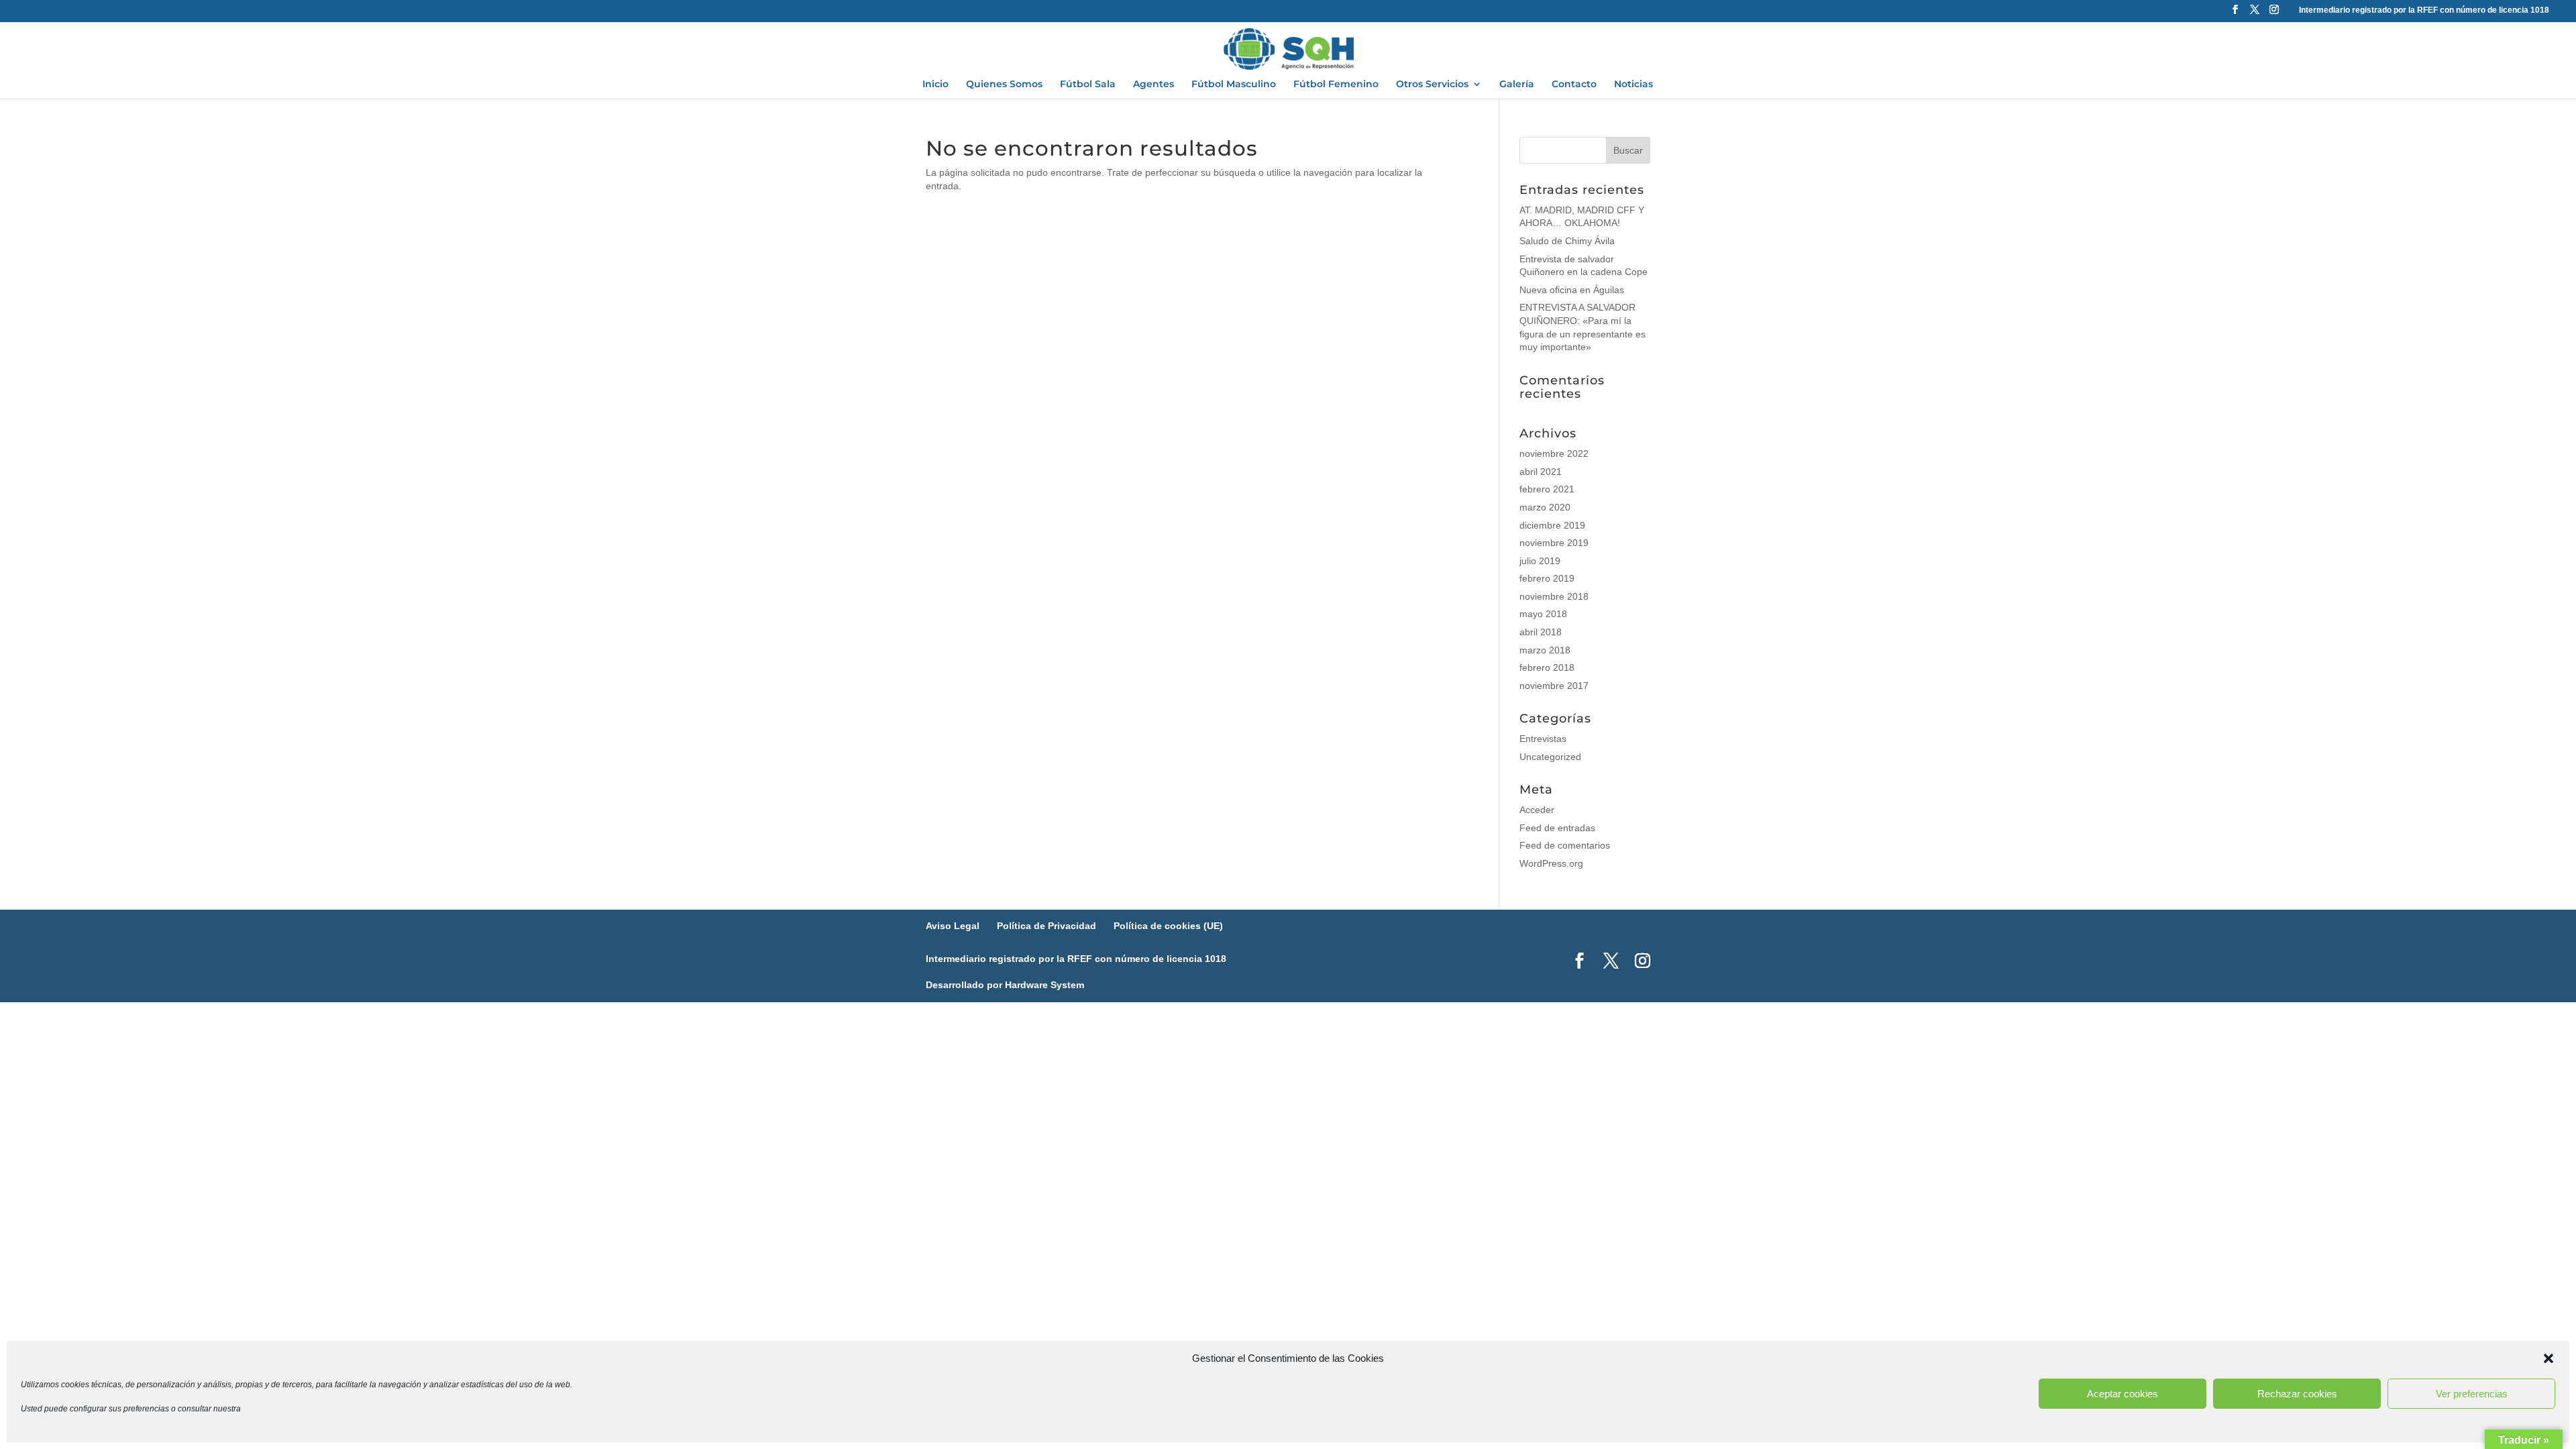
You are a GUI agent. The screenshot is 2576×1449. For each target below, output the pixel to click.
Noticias (1633, 85)
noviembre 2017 (1554, 686)
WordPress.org (1551, 863)
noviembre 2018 (1554, 596)
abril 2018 (1541, 632)
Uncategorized (1550, 757)
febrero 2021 (1547, 489)
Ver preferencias (2472, 1394)
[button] (2548, 1358)
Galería (1517, 85)
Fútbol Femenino (1336, 85)
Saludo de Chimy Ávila (1567, 241)
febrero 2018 (1547, 667)
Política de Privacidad (1046, 926)
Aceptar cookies (2123, 1394)
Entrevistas (1543, 739)
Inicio (935, 85)
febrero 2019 (1547, 578)
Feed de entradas (1557, 828)
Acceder (1537, 810)
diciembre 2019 (1552, 525)
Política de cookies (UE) (1168, 926)
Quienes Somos (1004, 85)
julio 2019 (1540, 561)
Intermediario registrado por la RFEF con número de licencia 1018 (2424, 10)
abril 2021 (1541, 472)
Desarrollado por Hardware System (1005, 985)
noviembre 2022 (1554, 453)
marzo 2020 (1545, 507)
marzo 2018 (1545, 650)
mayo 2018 (1543, 614)
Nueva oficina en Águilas (1572, 290)
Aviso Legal (953, 926)
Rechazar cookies (2297, 1394)
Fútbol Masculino (1234, 85)
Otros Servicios (1432, 85)
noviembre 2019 (1554, 543)
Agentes (1153, 85)
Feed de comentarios (1565, 845)
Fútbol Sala (1088, 85)
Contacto (1574, 85)
